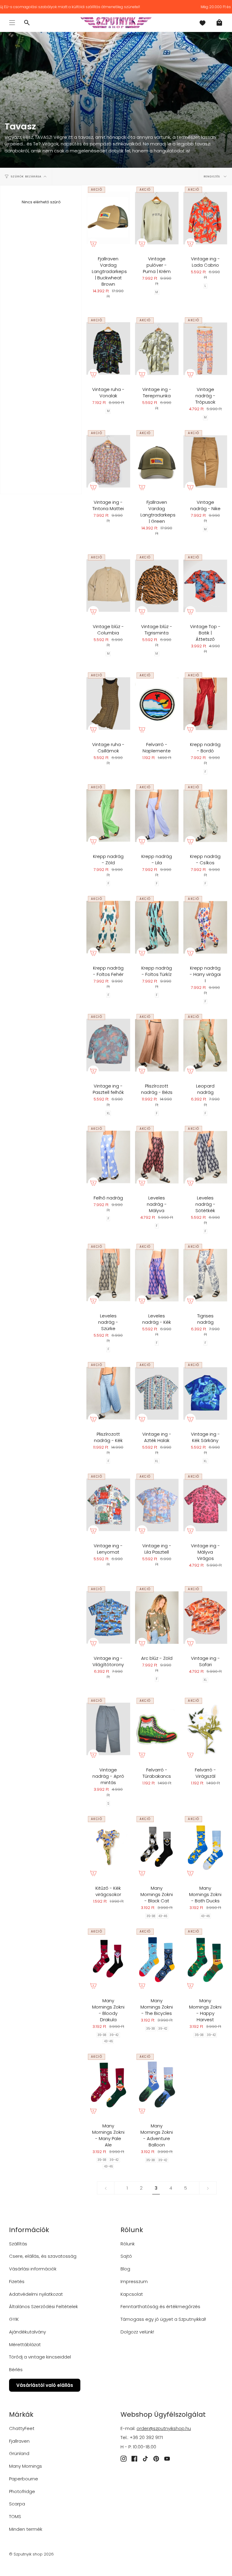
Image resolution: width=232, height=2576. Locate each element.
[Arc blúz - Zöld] (157, 1617)
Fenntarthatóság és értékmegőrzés (160, 2306)
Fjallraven (19, 2441)
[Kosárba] (93, 244)
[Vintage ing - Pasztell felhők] (108, 1045)
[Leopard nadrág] (205, 1045)
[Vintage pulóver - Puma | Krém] (157, 218)
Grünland (19, 2453)
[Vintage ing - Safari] (205, 1617)
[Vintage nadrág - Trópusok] (205, 349)
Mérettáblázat (25, 2344)
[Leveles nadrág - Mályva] (157, 1157)
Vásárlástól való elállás (45, 2385)
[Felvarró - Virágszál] (205, 1729)
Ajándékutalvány (27, 2332)
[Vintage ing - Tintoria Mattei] (108, 461)
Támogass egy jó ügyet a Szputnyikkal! (163, 2319)
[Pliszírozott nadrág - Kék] (108, 1393)
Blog (125, 2269)
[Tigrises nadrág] (205, 1275)
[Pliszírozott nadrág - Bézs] (157, 1045)
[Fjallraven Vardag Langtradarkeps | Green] (157, 461)
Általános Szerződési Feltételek (43, 2306)
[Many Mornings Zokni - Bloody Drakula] (108, 1960)
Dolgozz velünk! (137, 2332)
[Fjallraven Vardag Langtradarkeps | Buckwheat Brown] (108, 218)
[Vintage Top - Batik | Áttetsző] (205, 586)
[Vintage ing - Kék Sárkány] (205, 1393)
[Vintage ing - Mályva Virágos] (205, 1505)
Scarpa (17, 2504)
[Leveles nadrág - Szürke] (108, 1275)
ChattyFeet (22, 2428)
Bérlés (16, 2370)
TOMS (15, 2516)
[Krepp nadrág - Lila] (157, 816)
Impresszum (134, 2281)
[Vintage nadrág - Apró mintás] (108, 1729)
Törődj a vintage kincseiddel (40, 2357)
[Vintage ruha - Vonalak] (108, 349)
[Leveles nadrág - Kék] (157, 1275)
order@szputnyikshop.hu (164, 2428)
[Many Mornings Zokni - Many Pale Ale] (108, 2085)
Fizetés (17, 2281)
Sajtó (126, 2256)
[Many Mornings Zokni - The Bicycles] (157, 1960)
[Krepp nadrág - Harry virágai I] (205, 927)
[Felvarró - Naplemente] (157, 704)
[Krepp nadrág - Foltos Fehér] (108, 927)
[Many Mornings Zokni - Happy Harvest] (205, 1960)
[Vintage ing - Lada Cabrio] (205, 218)
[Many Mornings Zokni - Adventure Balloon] (157, 2085)
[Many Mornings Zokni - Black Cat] (157, 1847)
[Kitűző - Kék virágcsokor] (108, 1847)
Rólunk (128, 2244)
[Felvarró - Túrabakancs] (157, 1729)
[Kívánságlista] (202, 23)
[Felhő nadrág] (108, 1157)
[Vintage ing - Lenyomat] (108, 1505)
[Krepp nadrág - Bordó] (205, 704)
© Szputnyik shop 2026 (31, 2554)
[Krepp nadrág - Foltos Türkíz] (157, 927)
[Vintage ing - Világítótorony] (108, 1617)
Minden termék (26, 2529)
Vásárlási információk (33, 2269)
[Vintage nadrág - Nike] (205, 461)
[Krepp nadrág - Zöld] (108, 816)
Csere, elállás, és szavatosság (43, 2256)
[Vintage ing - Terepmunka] (157, 349)
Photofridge (22, 2491)
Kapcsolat (132, 2294)
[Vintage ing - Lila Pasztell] (157, 1505)
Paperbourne (24, 2479)
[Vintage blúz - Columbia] (108, 586)
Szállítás (18, 2244)
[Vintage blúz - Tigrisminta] (157, 586)
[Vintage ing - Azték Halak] (157, 1393)
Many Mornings (26, 2466)
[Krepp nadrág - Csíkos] (205, 816)
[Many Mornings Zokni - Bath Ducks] (205, 1847)
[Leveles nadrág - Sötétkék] (205, 1157)
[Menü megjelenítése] (12, 23)
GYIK (14, 2319)
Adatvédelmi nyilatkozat (36, 2294)
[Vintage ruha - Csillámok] (108, 704)
